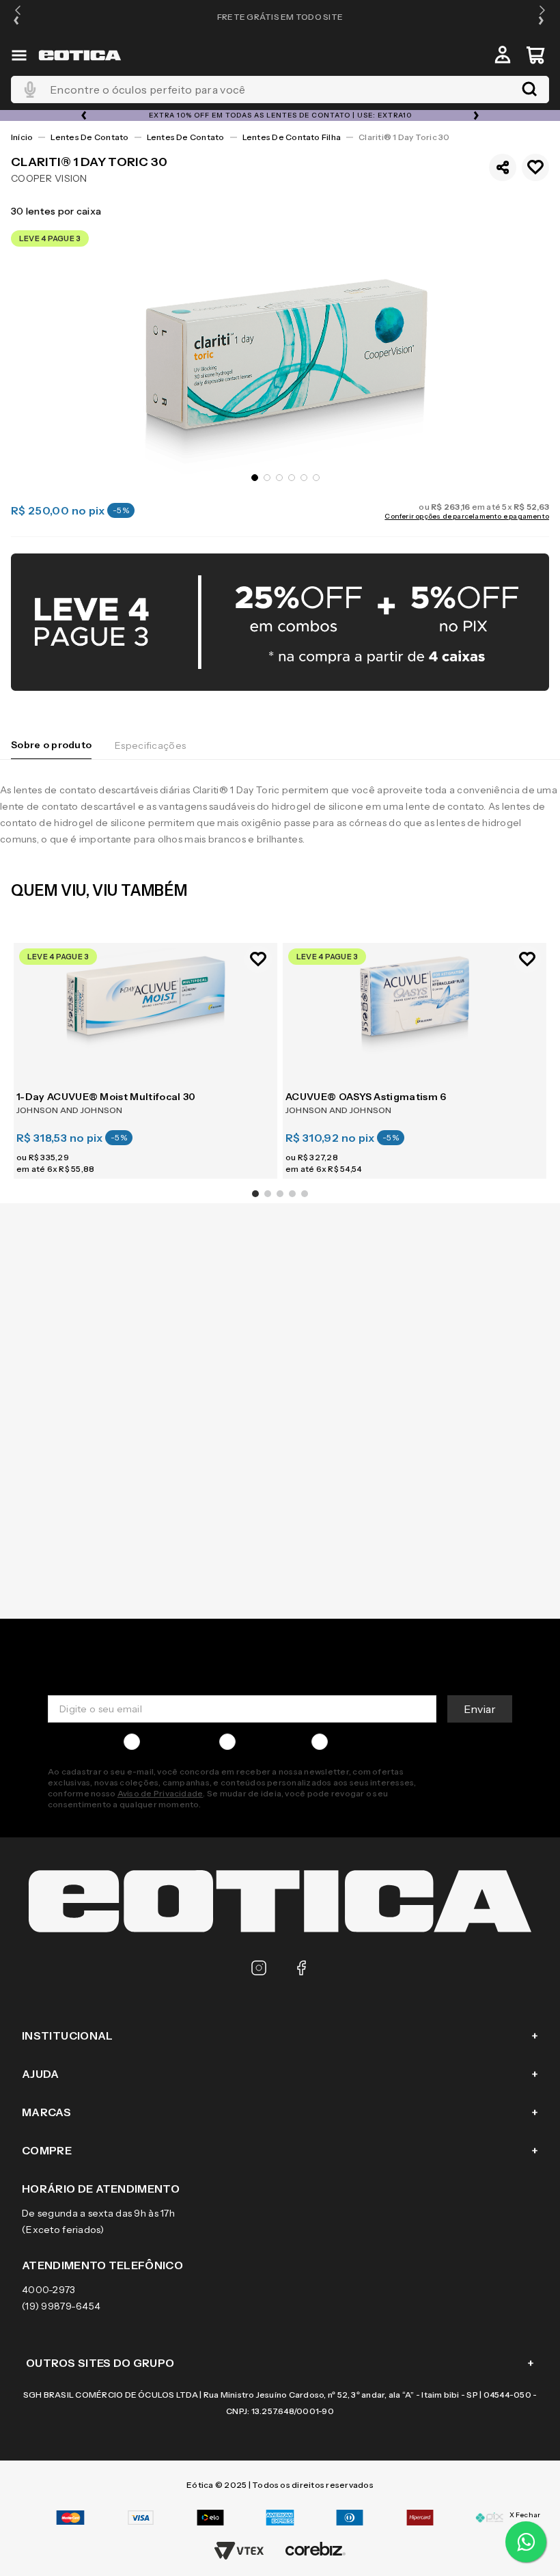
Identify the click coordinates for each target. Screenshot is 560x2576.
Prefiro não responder (385, 1742)
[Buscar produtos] (529, 90)
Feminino (263, 1742)
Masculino (169, 1742)
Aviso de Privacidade (160, 1793)
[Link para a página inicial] (22, 137)
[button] (18, 17)
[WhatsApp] (526, 2542)
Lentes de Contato (89, 137)
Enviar (480, 1709)
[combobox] (280, 90)
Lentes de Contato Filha (292, 137)
